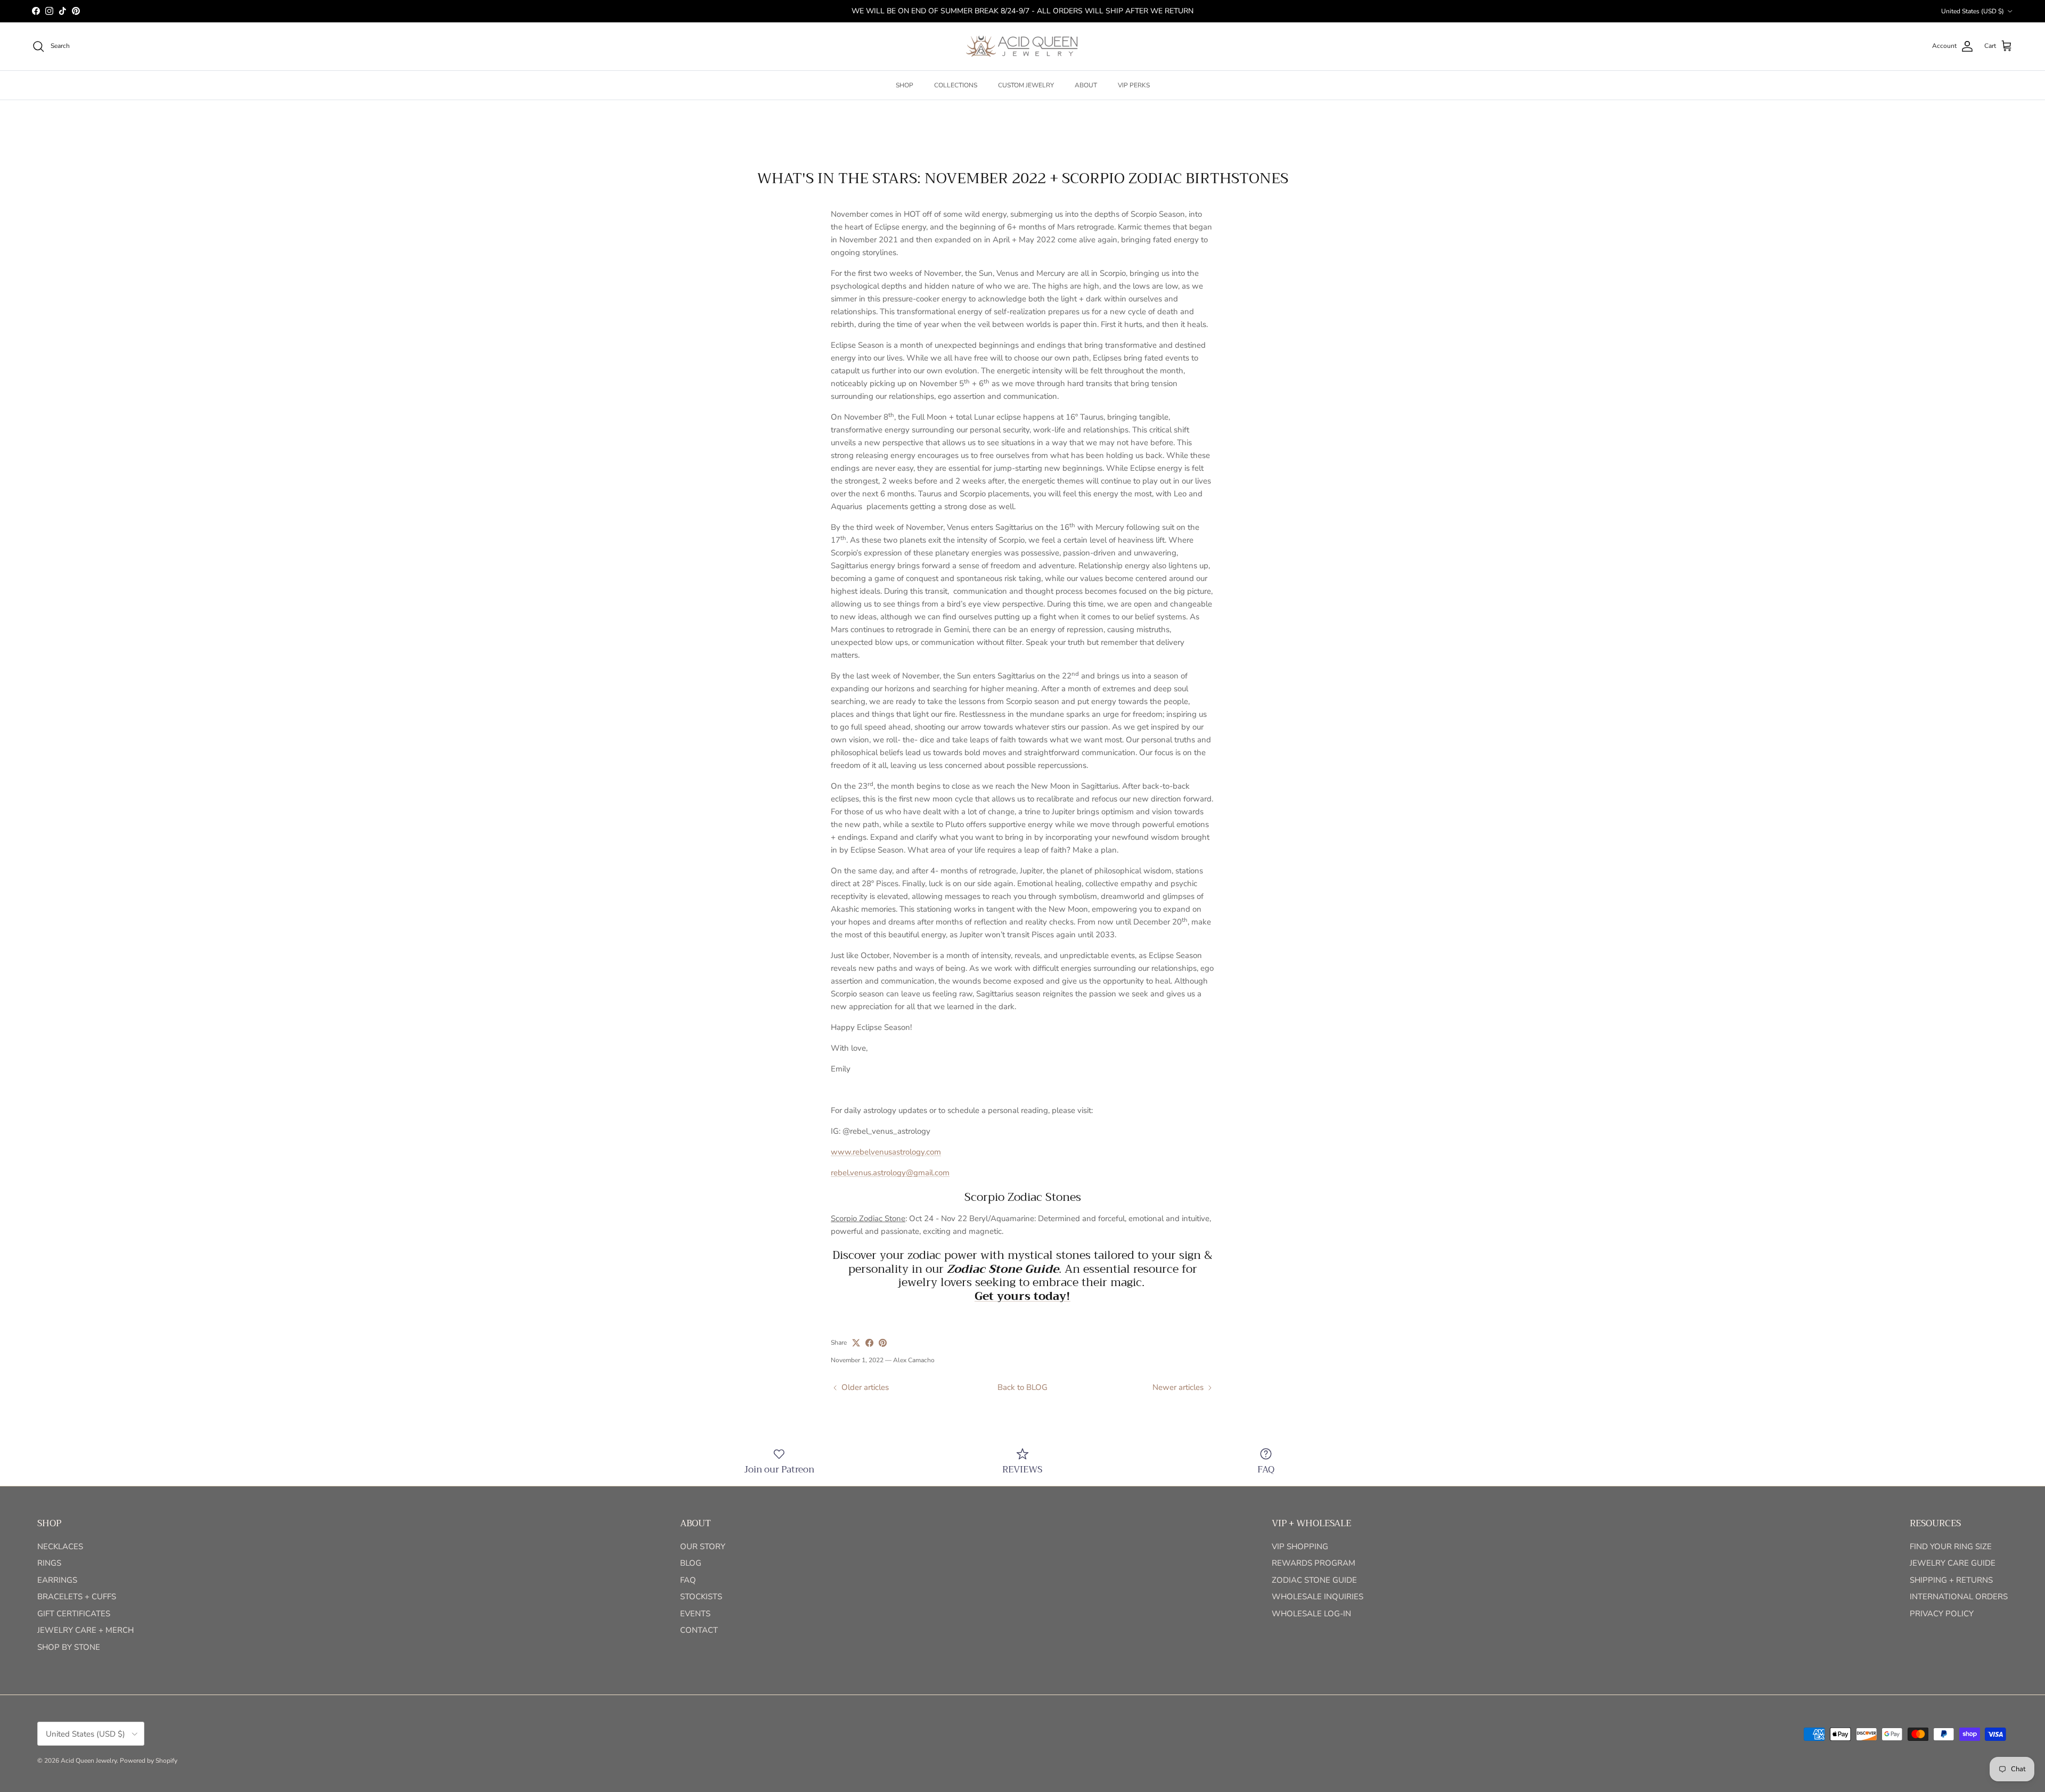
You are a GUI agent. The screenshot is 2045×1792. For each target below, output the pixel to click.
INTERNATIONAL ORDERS (1959, 1597)
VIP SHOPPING (1300, 1546)
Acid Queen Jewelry (89, 1761)
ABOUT (1086, 85)
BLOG (691, 1563)
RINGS (49, 1563)
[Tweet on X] (856, 1343)
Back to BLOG (1023, 1387)
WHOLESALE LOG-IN (1311, 1614)
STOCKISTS (701, 1597)
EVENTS (695, 1614)
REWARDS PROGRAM (1314, 1563)
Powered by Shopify (149, 1761)
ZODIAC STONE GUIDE (1314, 1580)
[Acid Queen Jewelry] (1023, 46)
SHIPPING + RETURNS (1951, 1580)
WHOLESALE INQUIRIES (1318, 1597)
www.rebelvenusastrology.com (886, 1152)
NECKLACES (60, 1546)
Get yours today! (1023, 1296)
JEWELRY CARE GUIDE (1953, 1563)
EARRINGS (57, 1580)
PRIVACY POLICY (1942, 1614)
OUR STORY (703, 1546)
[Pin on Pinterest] (883, 1343)
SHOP (905, 85)
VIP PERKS (1134, 85)
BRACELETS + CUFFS (77, 1597)
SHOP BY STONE (69, 1647)
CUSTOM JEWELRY (1026, 85)
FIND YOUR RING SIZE (1951, 1546)
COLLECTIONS (956, 85)
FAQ (688, 1580)
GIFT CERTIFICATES (74, 1614)
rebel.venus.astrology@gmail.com (890, 1173)
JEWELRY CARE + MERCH (85, 1630)
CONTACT (699, 1630)
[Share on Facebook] (869, 1343)
